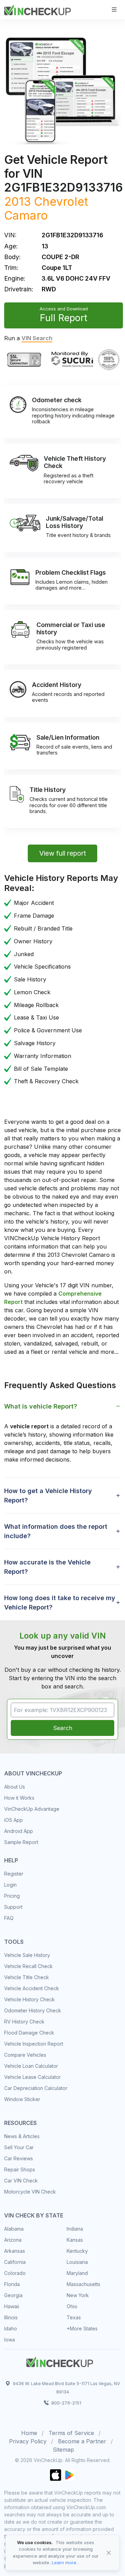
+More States (82, 2328)
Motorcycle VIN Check (30, 2192)
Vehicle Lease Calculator (32, 2077)
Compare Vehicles (25, 2055)
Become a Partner (82, 2441)
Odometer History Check (33, 2010)
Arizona (13, 2240)
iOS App (14, 1820)
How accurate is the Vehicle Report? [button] (47, 1567)
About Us (15, 1787)
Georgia (13, 2295)
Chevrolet (61, 201)
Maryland (77, 2273)
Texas (74, 2317)
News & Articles (22, 2136)
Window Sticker (22, 2099)
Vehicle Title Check (27, 1977)
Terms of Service (71, 2433)
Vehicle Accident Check (32, 1988)
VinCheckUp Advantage (32, 1809)
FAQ (9, 1918)
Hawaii (12, 2306)
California (15, 2262)
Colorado (15, 2273)
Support (13, 1907)
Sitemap (63, 2450)
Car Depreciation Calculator (36, 2088)
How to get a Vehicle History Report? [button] (48, 1496)
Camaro (26, 215)
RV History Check (24, 2022)
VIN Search (37, 338)
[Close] (109, 2553)
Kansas (75, 2240)
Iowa (10, 2340)
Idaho (11, 2328)
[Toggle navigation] (114, 10)
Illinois (11, 2317)
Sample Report (21, 1842)
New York (78, 2295)
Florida (12, 2284)
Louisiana (77, 2262)
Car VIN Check (21, 2181)
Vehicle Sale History (27, 1955)
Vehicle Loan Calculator (31, 2066)
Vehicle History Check (30, 1999)
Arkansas (15, 2251)
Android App (19, 1831)
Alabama (14, 2229)
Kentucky (77, 2251)
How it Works (19, 1798)
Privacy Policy (28, 2441)
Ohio (72, 2306)
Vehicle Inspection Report (34, 2044)
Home (29, 2433)
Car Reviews (19, 2158)
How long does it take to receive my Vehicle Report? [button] (60, 1603)
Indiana (75, 2229)
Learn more (64, 2563)
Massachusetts (84, 2284)
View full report (63, 853)
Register (14, 1874)
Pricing (12, 1896)
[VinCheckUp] (37, 9)
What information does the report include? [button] (56, 1531)
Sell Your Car (19, 2147)
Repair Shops (20, 2169)
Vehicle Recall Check (28, 1966)
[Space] (60, 2361)
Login (10, 1885)
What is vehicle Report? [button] (41, 1406)
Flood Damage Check (29, 2033)
